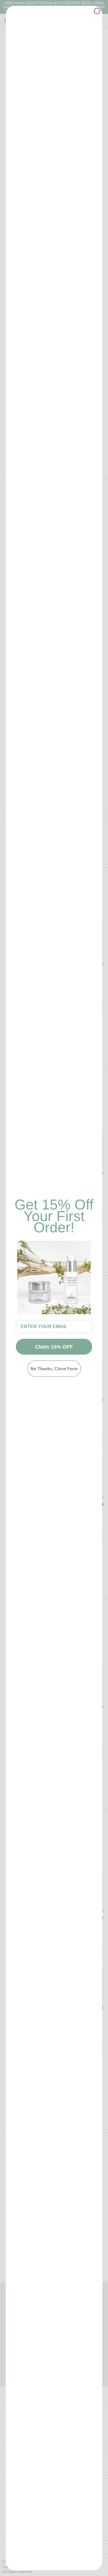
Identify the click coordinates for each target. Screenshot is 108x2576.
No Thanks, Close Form (54, 1369)
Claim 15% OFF (54, 1347)
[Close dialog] (97, 11)
